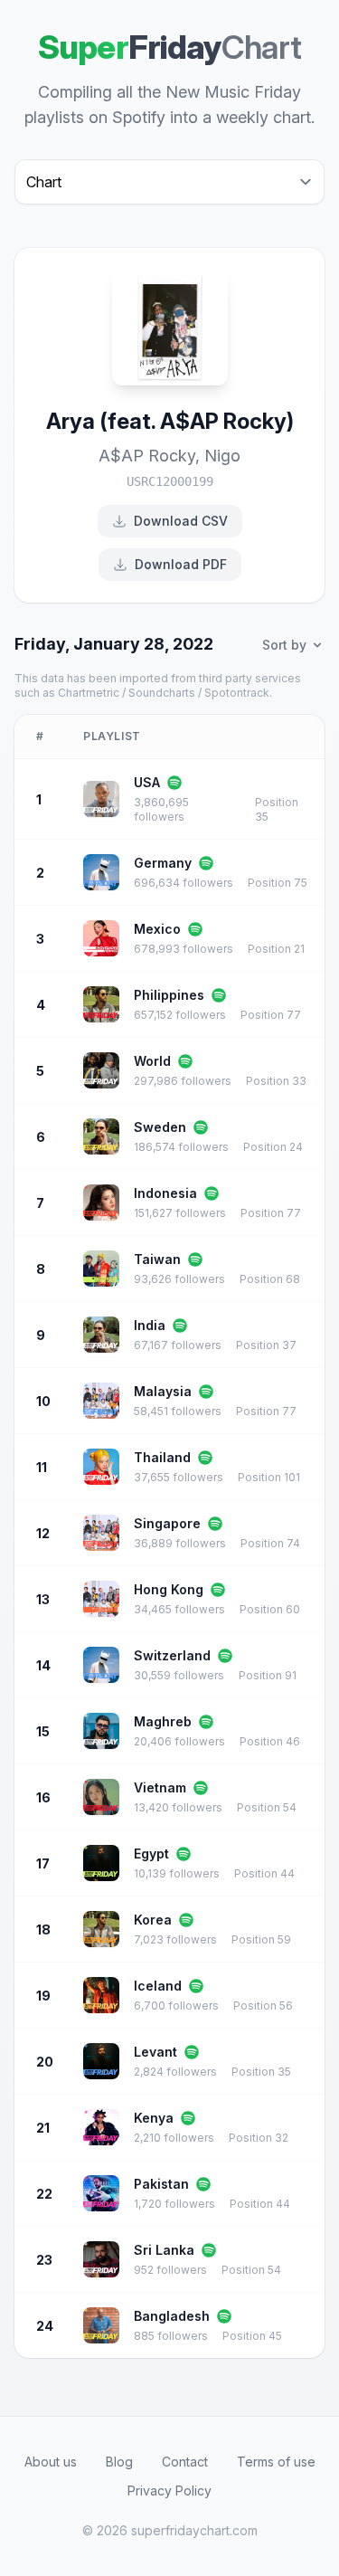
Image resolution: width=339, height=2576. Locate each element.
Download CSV (181, 521)
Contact (185, 2462)
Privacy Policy (169, 2490)
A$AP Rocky (147, 456)
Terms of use (276, 2462)
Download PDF (181, 564)
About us (51, 2462)
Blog (119, 2462)
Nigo (222, 456)
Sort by (284, 645)
